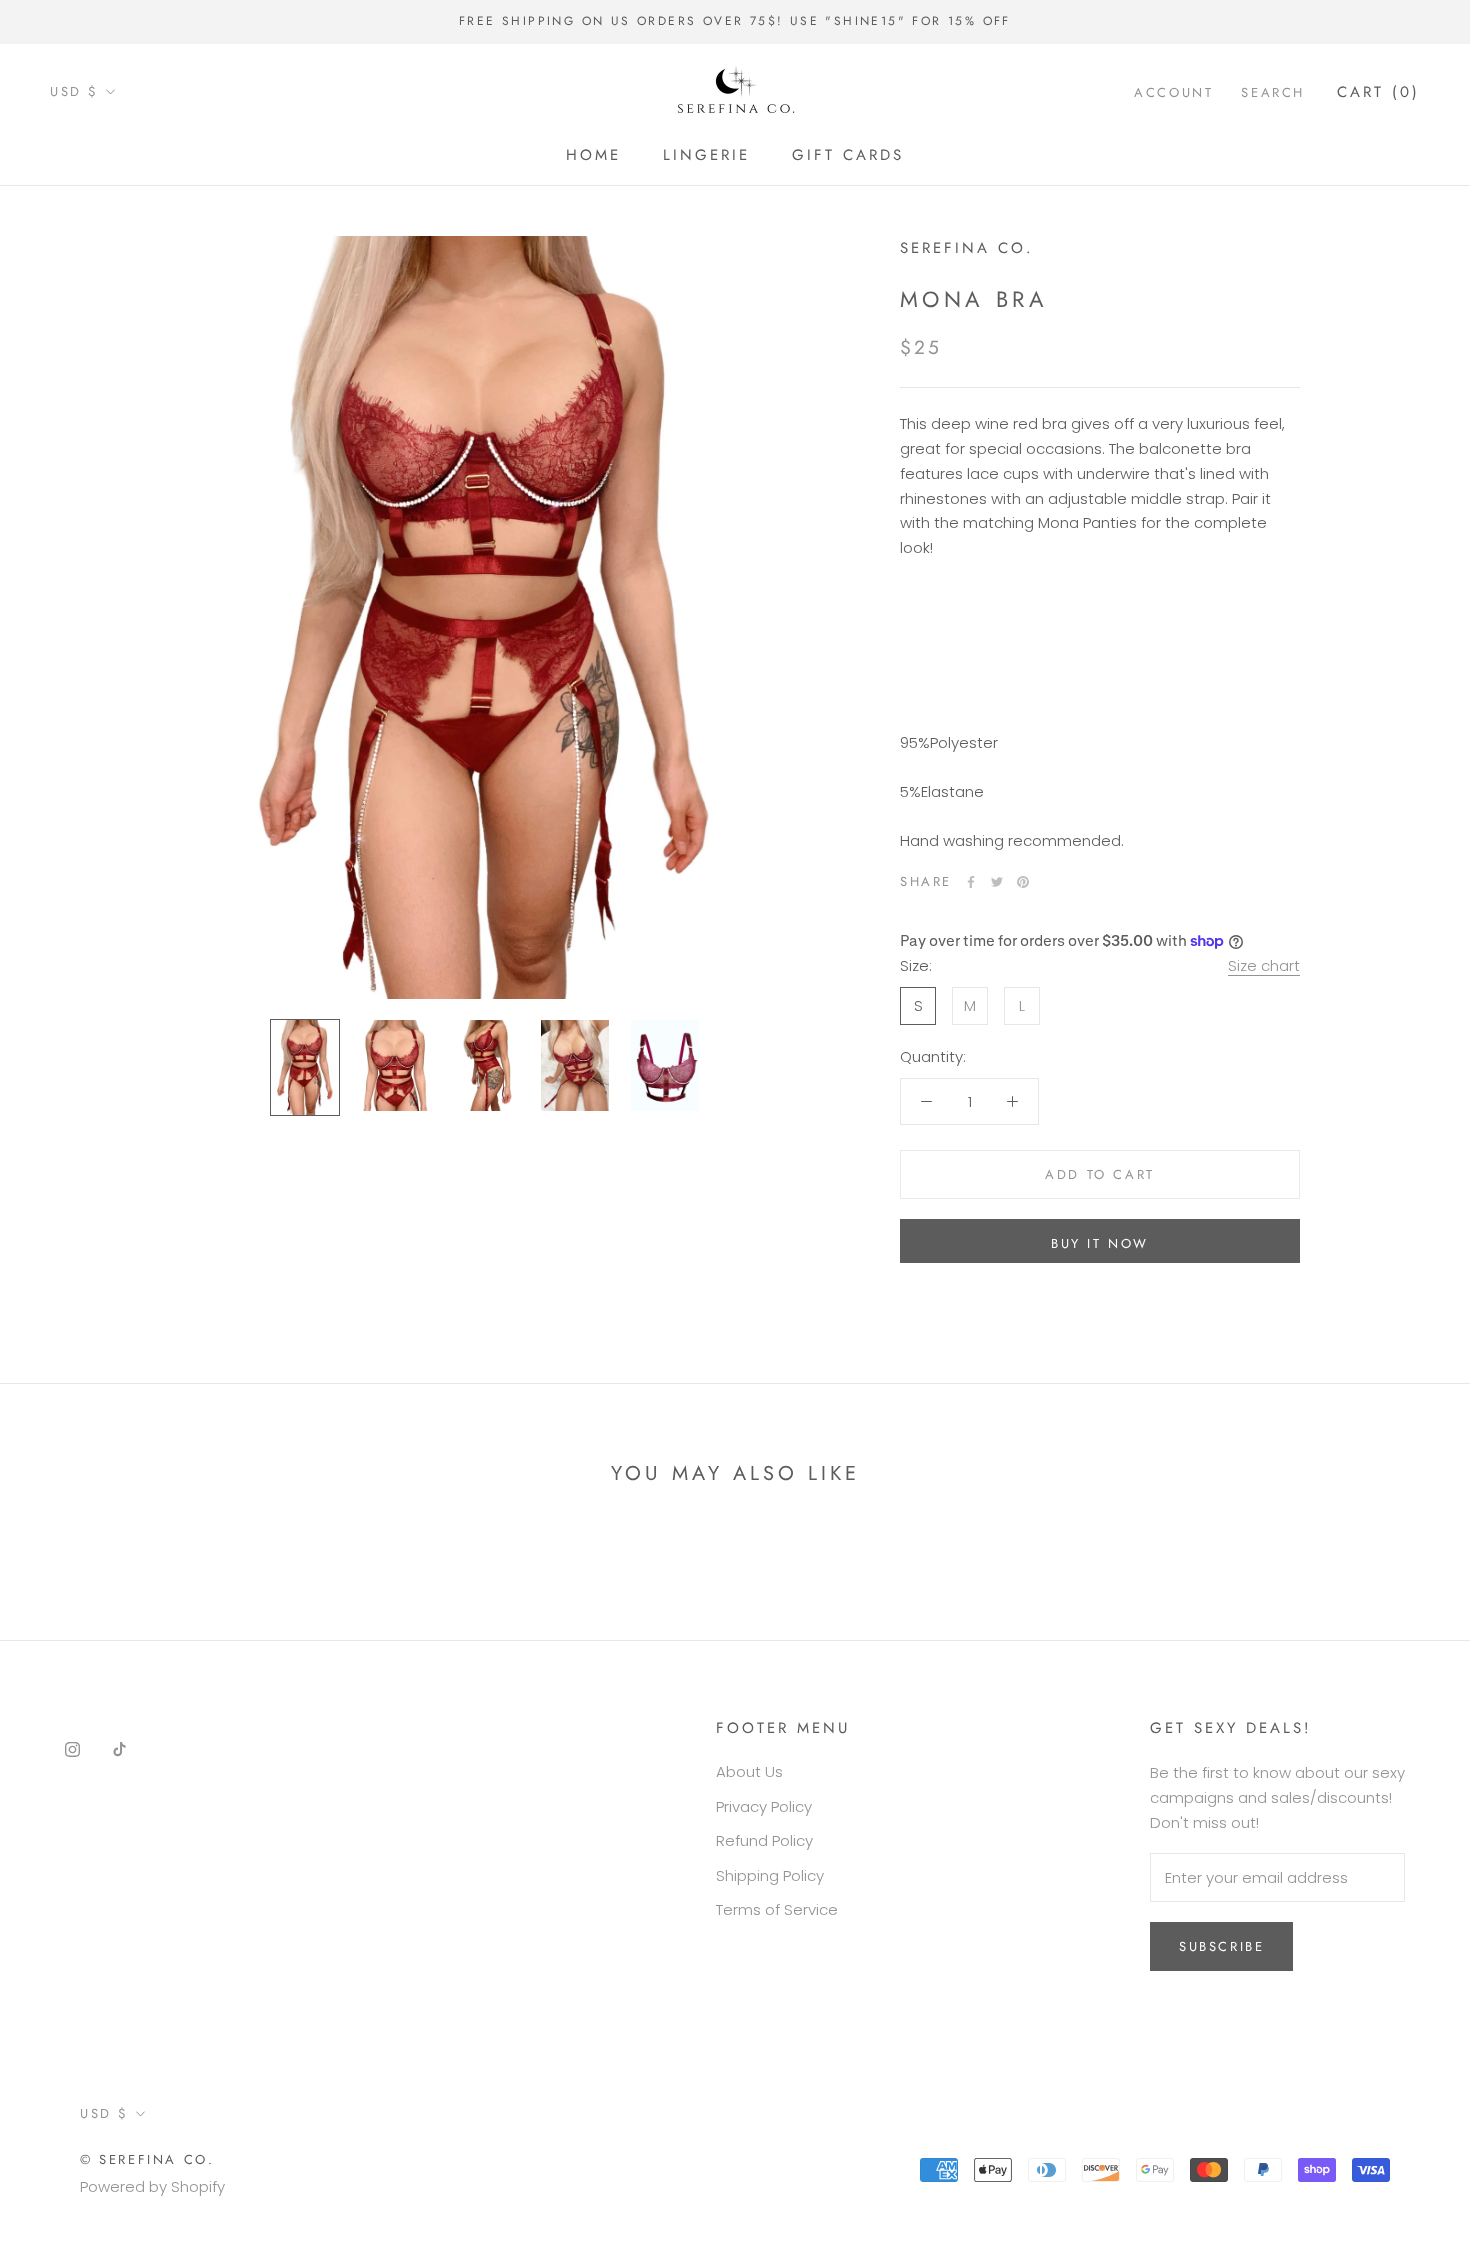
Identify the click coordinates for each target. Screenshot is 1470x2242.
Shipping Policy (770, 1875)
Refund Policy (764, 1840)
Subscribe (1221, 1946)
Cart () (1378, 91)
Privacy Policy (764, 1806)
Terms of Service (777, 1909)
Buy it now (1100, 1243)
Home (593, 155)
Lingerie (706, 155)
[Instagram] (72, 1748)
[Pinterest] (1023, 882)
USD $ (74, 91)
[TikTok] (119, 1748)
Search (1273, 91)
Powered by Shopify (152, 2186)
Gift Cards (848, 155)
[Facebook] (971, 882)
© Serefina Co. (147, 2159)
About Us (749, 1771)
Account (1173, 91)
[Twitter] (997, 882)
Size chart (1264, 965)
